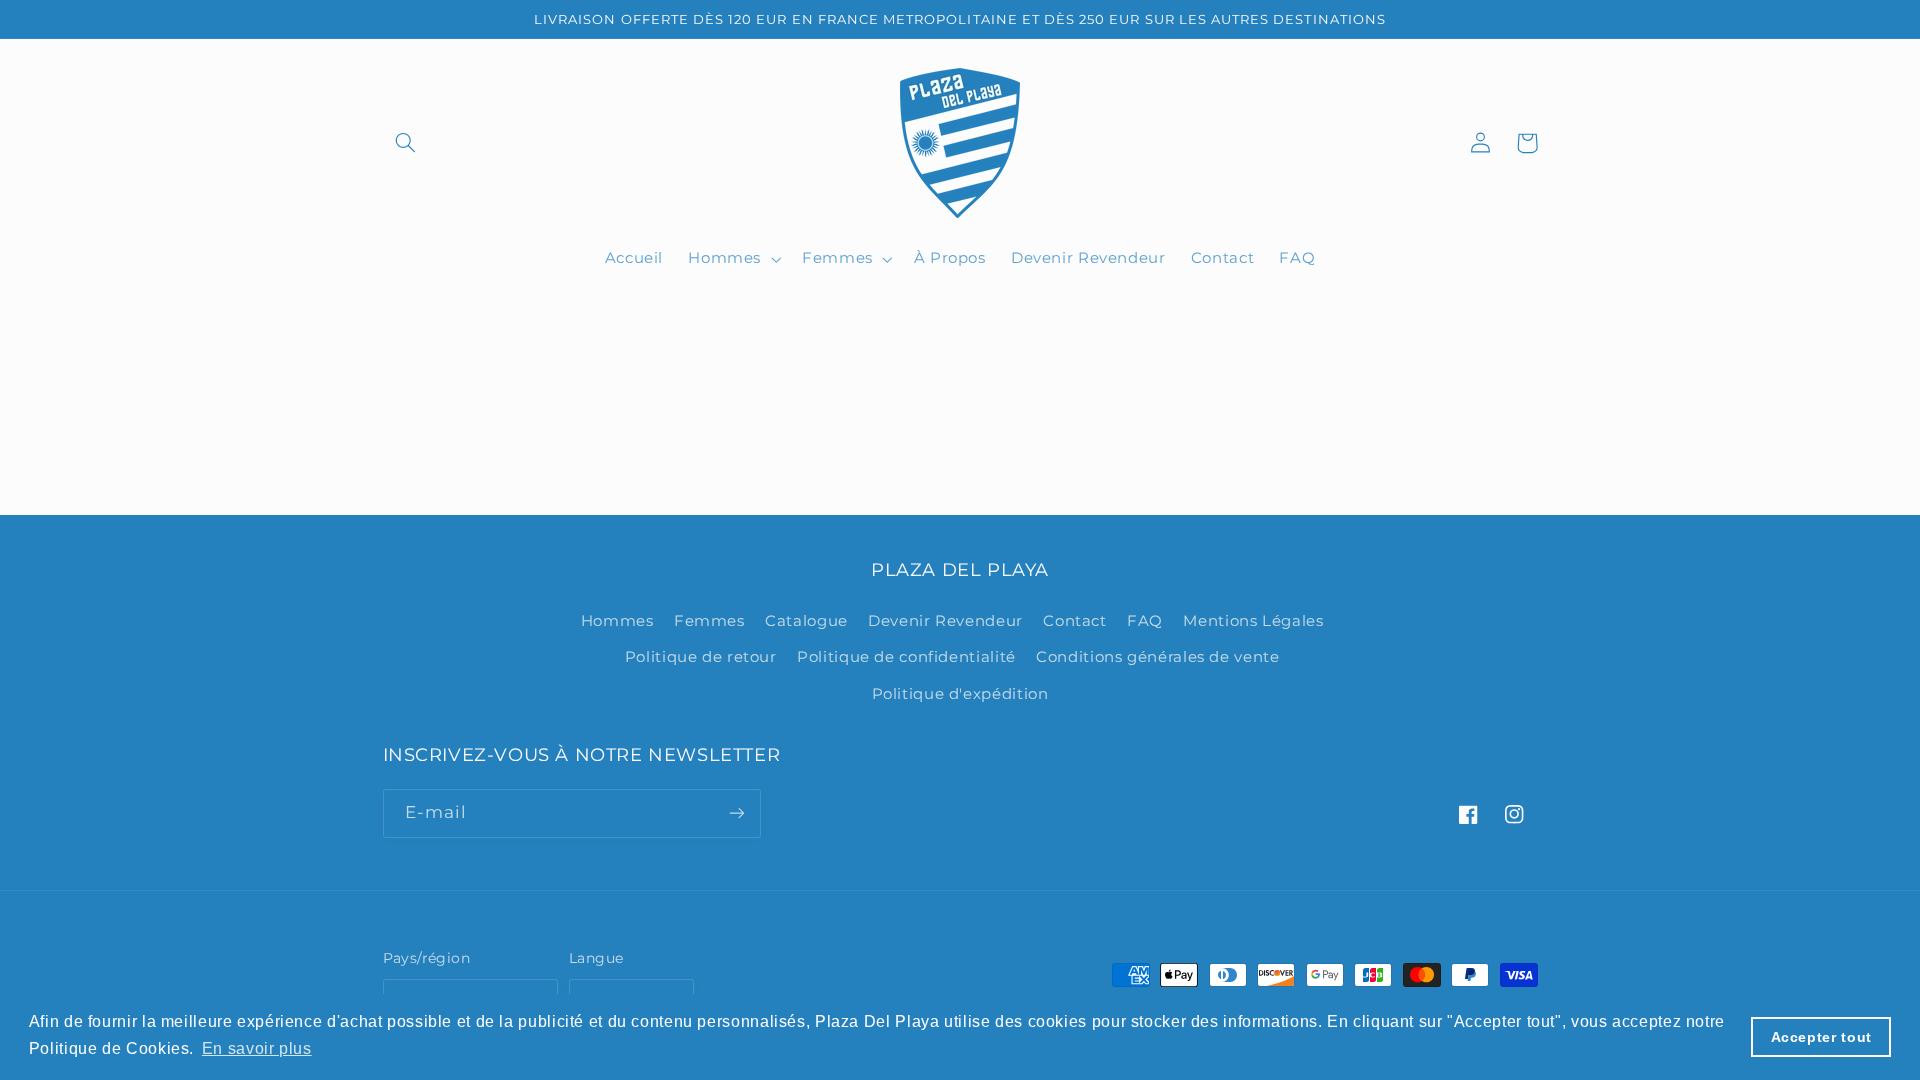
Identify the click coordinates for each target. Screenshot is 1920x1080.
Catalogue (806, 621)
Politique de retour (701, 657)
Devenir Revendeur (945, 621)
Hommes (617, 621)
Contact (1074, 621)
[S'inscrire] (736, 813)
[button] (406, 143)
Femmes (709, 621)
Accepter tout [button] (1821, 1037)
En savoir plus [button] (257, 1048)
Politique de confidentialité (906, 657)
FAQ (1145, 621)
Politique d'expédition (960, 694)
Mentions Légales (1253, 621)
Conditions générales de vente (1157, 657)
